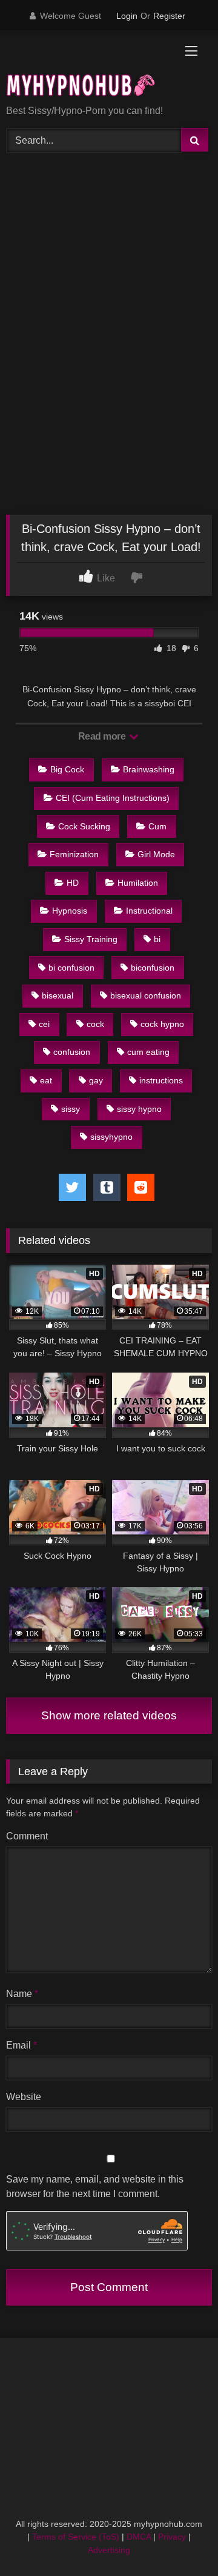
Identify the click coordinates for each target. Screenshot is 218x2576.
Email (21, 2045)
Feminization (74, 854)
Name (22, 1994)
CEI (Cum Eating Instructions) (113, 798)
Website (24, 2097)
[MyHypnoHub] (89, 69)
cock (95, 1024)
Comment (27, 1836)
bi (157, 939)
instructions (161, 1080)
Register (169, 16)
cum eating (148, 1052)
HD (73, 883)
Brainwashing (149, 769)
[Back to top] (180, 2540)
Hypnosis (70, 911)
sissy (71, 1109)
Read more (103, 736)
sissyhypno (111, 1137)
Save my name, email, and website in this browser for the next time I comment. (95, 2186)
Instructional (149, 911)
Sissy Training (91, 939)
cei (44, 1024)
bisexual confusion (146, 995)
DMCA (139, 2537)
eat (46, 1080)
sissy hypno (139, 1109)
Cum (157, 826)
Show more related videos (109, 1715)
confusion (72, 1052)
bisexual (58, 995)
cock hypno (162, 1024)
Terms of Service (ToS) (76, 2537)
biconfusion (153, 968)
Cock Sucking (84, 826)
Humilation (138, 883)
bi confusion (71, 968)
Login (127, 16)
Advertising (109, 2550)
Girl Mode (156, 854)
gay (96, 1080)
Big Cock (67, 769)
